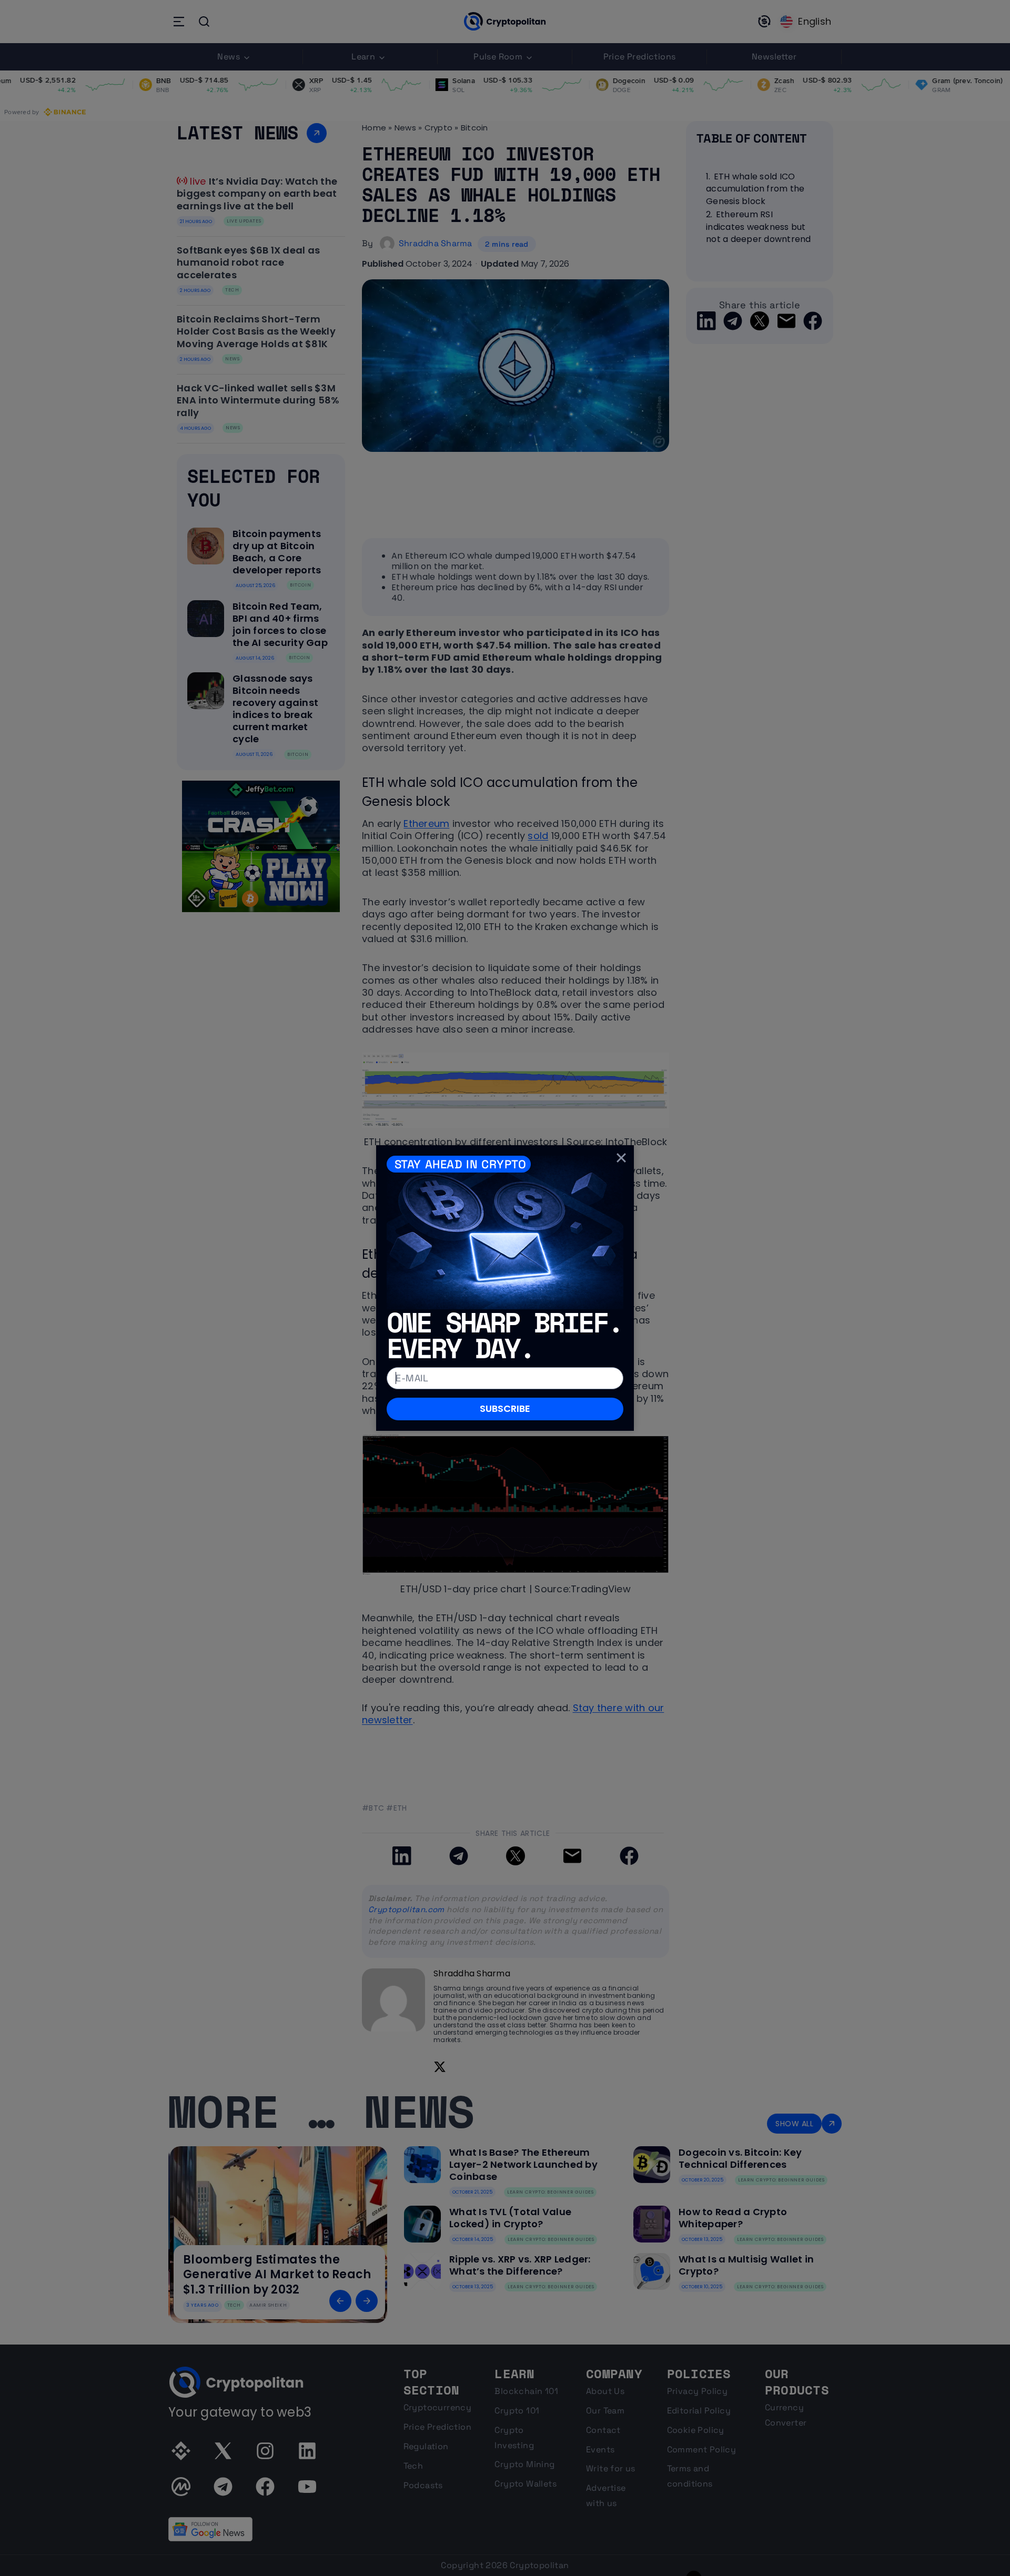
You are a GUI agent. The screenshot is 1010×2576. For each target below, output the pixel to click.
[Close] (621, 1158)
